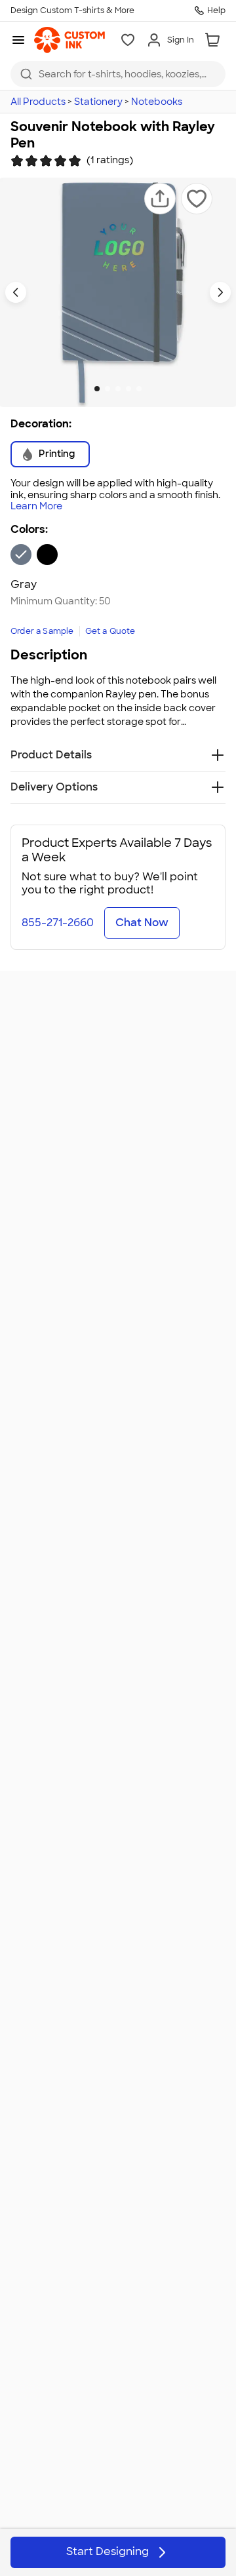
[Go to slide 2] (108, 389)
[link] (69, 40)
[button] (160, 199)
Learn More (36, 506)
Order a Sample (42, 631)
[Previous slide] (16, 292)
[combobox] (118, 74)
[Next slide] (220, 292)
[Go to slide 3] (118, 389)
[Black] (47, 555)
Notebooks (157, 102)
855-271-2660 (58, 923)
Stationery (98, 102)
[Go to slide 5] (139, 389)
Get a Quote (110, 631)
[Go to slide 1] (97, 389)
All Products (38, 102)
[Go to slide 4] (128, 389)
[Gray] (21, 555)
